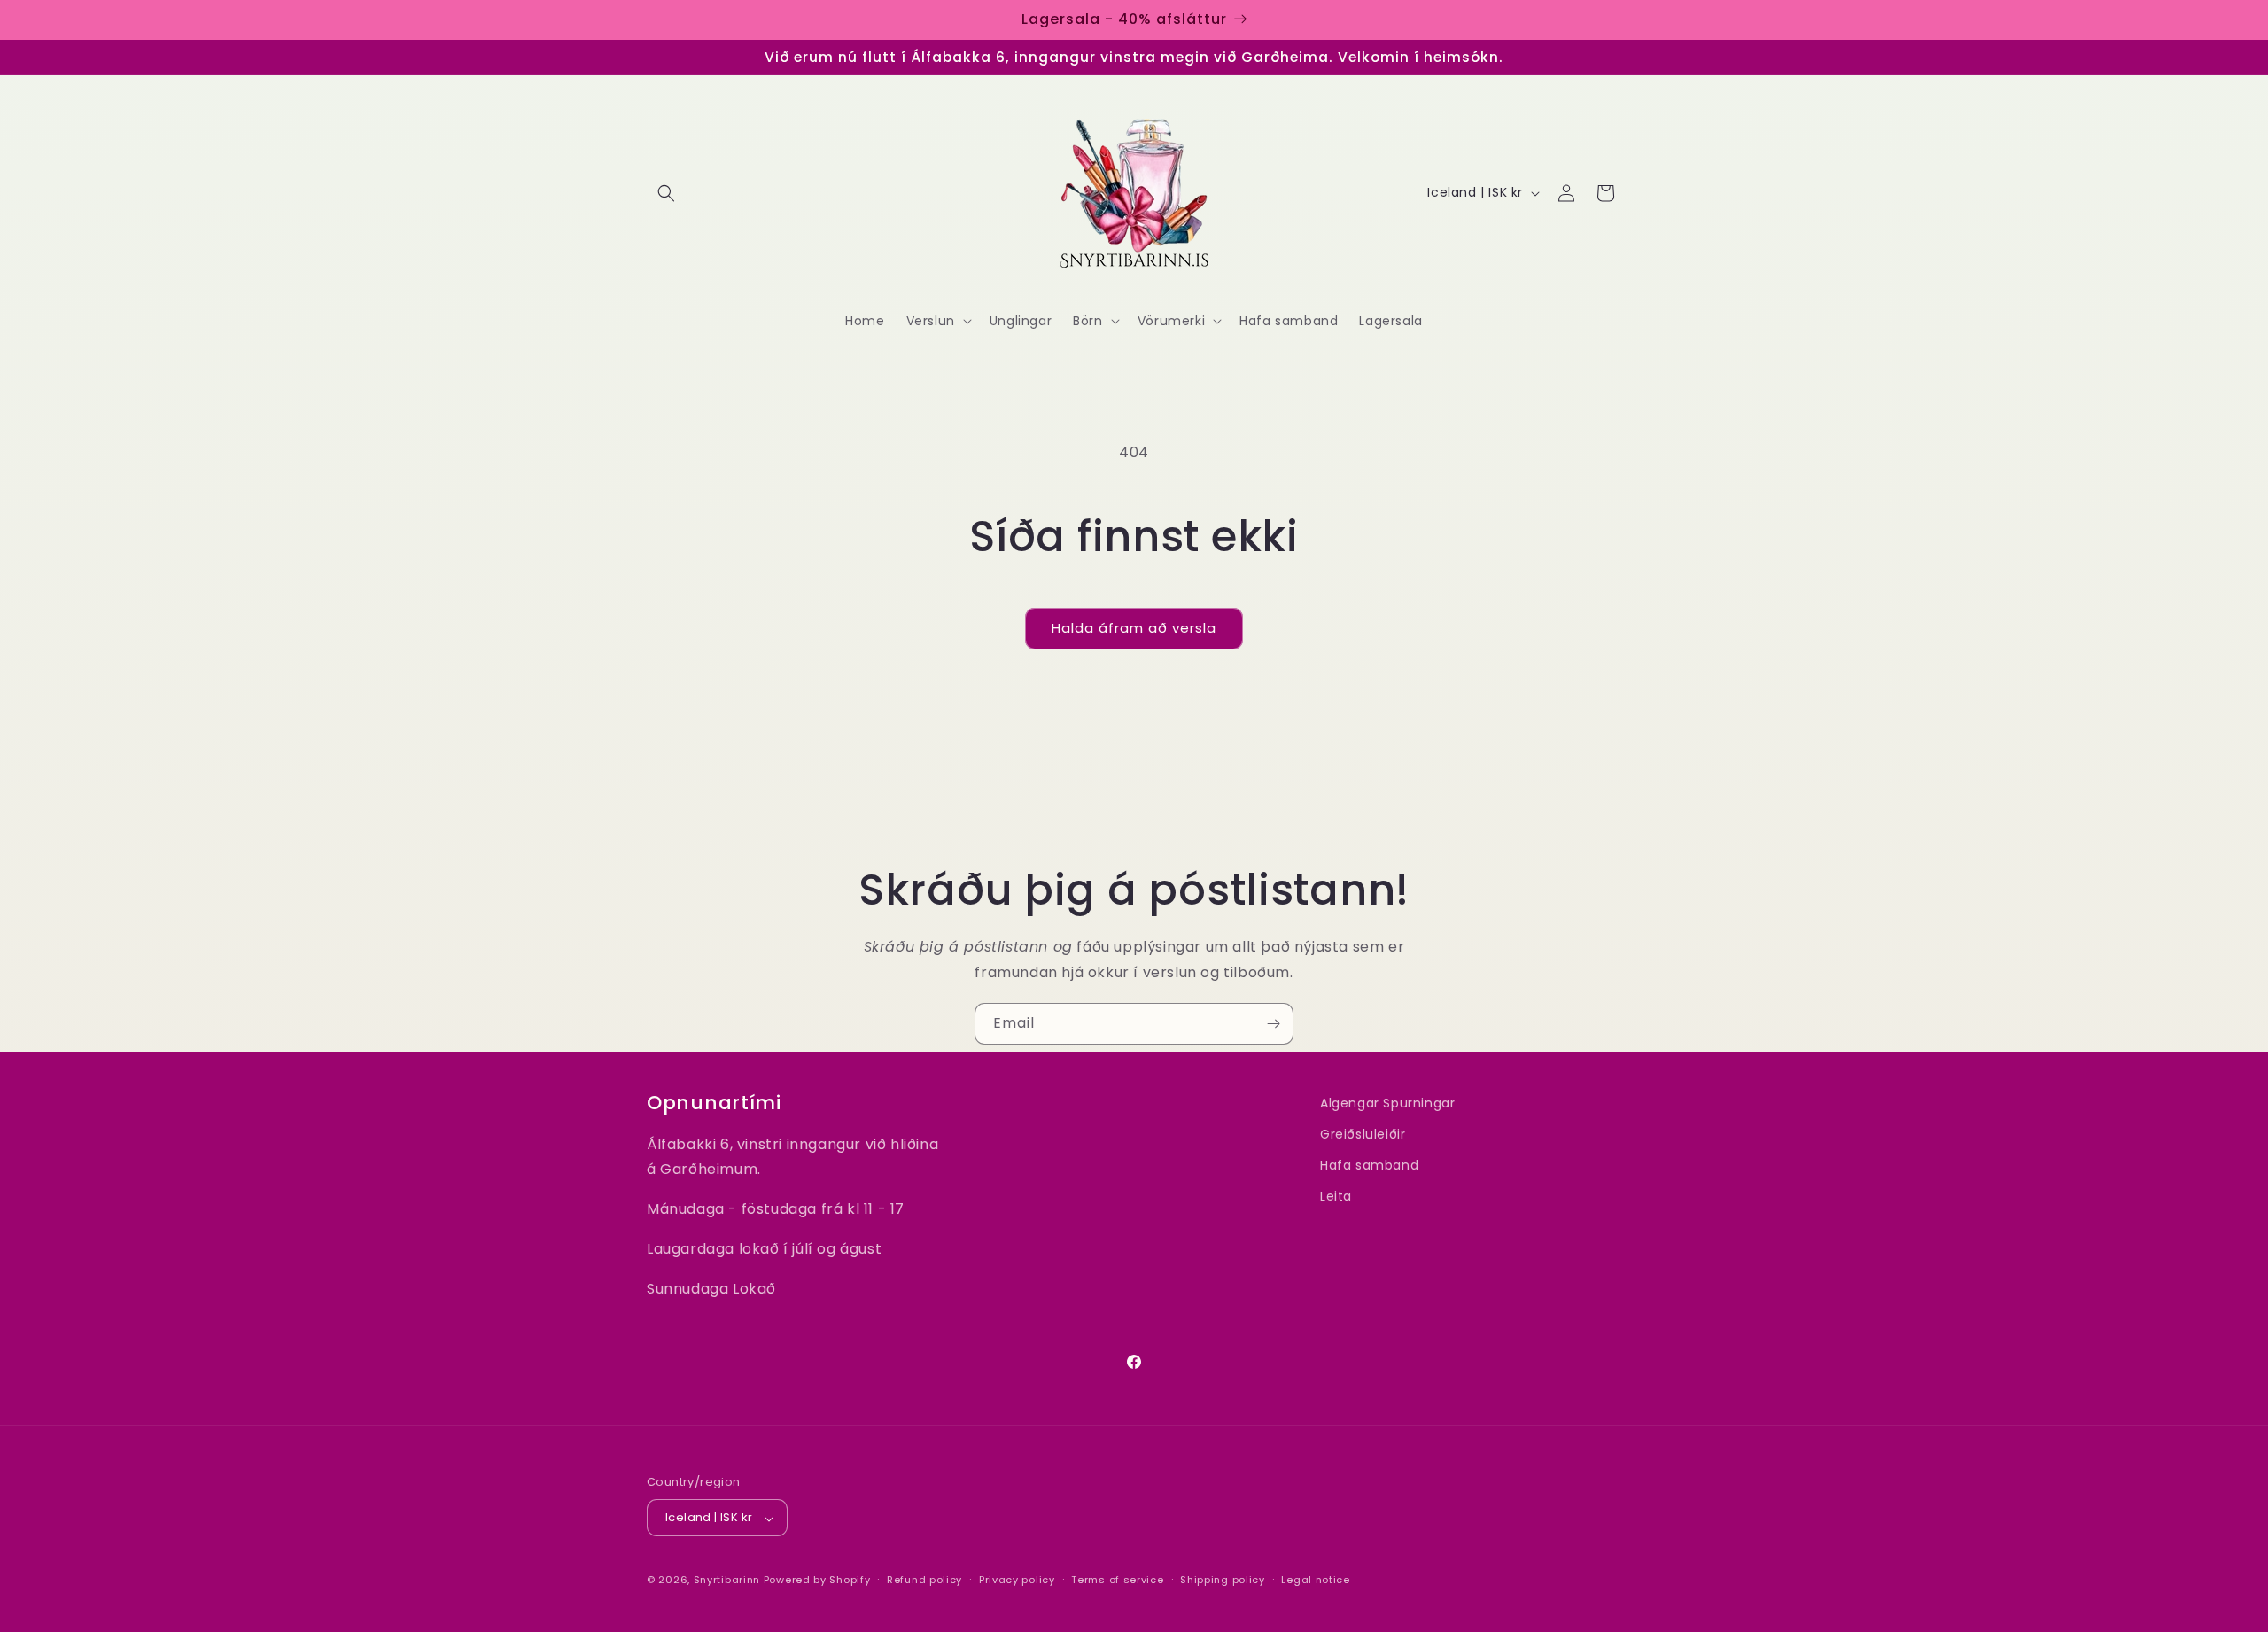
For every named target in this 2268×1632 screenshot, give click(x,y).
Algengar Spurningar (1387, 1103)
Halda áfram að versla (1134, 628)
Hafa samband (1369, 1166)
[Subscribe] (1273, 1024)
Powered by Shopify (817, 1581)
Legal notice (1315, 1581)
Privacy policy (1017, 1581)
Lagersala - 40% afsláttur (1124, 19)
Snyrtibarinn (727, 1581)
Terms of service (1117, 1581)
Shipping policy (1223, 1581)
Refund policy (924, 1581)
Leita (1336, 1197)
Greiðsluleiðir (1363, 1135)
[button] (666, 193)
